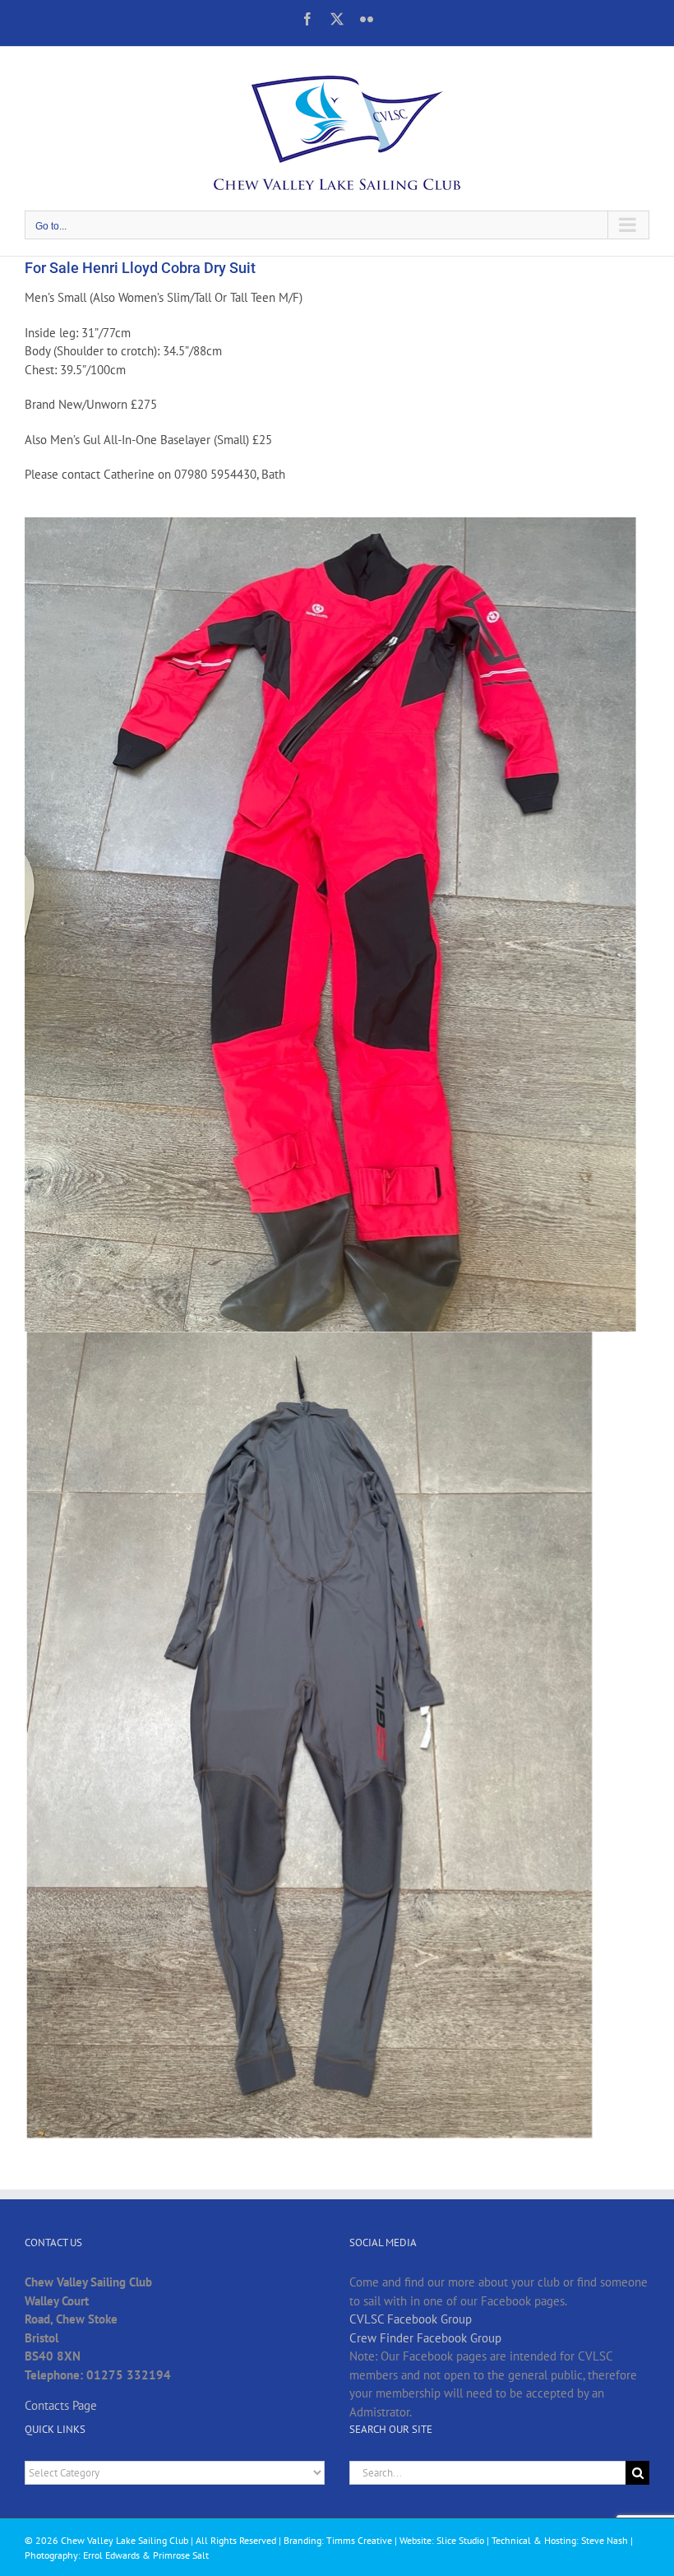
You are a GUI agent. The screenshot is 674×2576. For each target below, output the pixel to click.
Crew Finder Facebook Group (425, 2338)
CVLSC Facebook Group (411, 2319)
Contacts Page (61, 2405)
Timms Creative (359, 2540)
